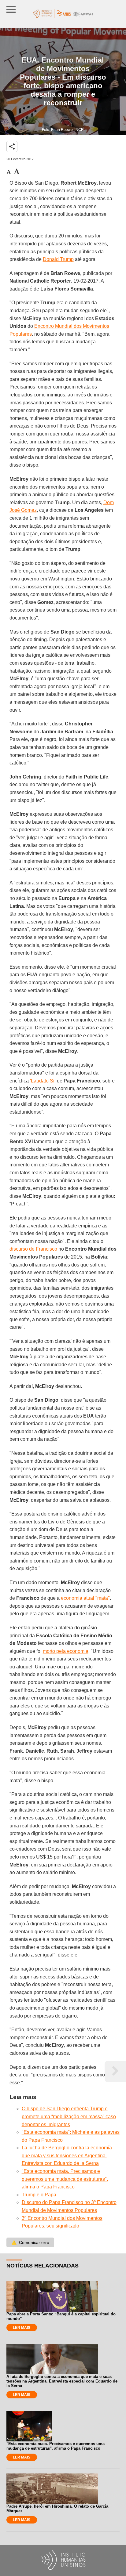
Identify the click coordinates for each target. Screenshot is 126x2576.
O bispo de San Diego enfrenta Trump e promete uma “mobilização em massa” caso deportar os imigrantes (69, 2116)
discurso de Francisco (33, 1249)
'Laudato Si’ (43, 1081)
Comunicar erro (30, 2242)
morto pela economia (66, 1651)
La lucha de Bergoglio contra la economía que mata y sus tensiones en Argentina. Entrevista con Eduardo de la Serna (67, 2155)
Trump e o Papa (39, 2195)
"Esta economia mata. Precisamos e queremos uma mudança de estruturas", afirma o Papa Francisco (65, 2179)
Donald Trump (58, 259)
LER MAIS (22, 2328)
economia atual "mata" (85, 1598)
